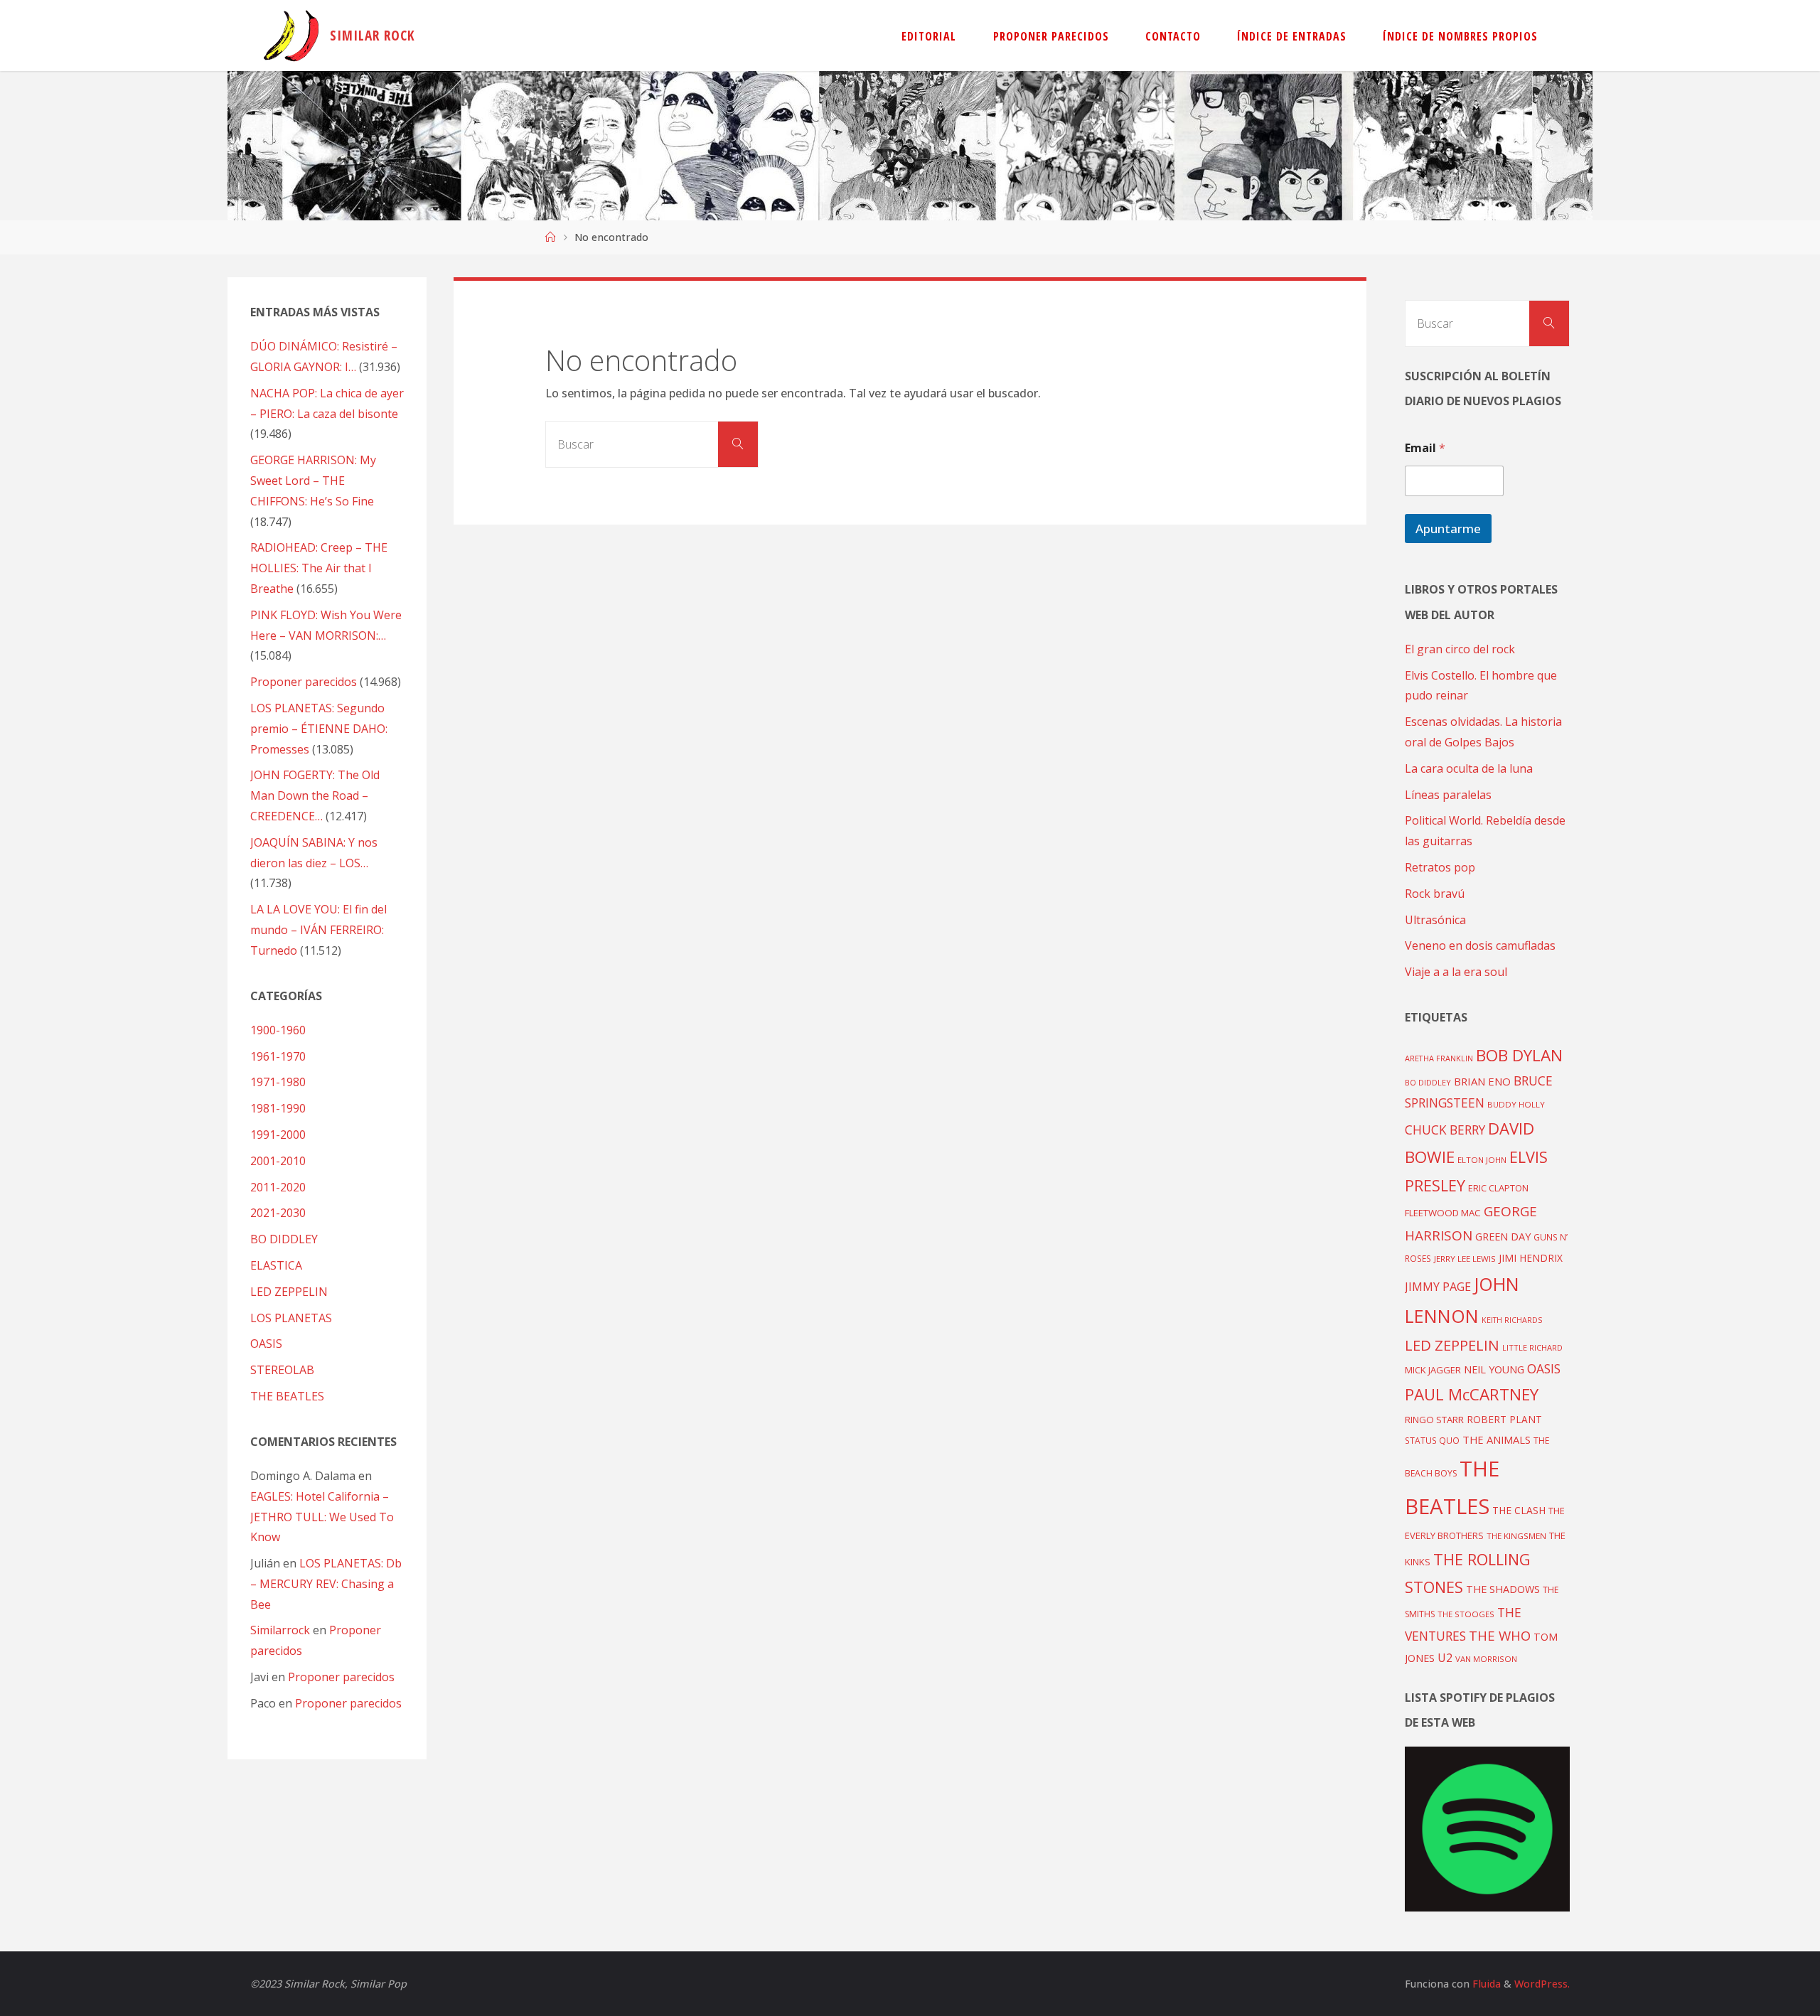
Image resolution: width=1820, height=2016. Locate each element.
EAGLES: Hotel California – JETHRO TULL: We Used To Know (322, 1517)
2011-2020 (278, 1187)
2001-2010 (278, 1161)
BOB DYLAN (1519, 1055)
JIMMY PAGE (1438, 1287)
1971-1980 (278, 1082)
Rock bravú (1435, 894)
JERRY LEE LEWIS (1465, 1259)
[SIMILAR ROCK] (291, 36)
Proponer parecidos (341, 1677)
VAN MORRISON (1486, 1659)
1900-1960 (278, 1030)
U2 (1445, 1658)
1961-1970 (278, 1056)
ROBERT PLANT (1504, 1419)
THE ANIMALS (1497, 1439)
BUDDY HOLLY (1516, 1104)
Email (1425, 448)
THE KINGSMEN (1516, 1536)
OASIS (266, 1344)
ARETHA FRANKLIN (1439, 1058)
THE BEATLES (287, 1396)
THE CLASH (1519, 1510)
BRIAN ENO (1482, 1081)
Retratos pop (1440, 867)
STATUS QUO (1432, 1440)
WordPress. (1542, 1984)
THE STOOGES (1466, 1614)
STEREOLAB (282, 1370)
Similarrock (280, 1630)
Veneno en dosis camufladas (1480, 945)
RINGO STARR (1434, 1420)
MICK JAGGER (1433, 1370)
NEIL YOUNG (1494, 1369)
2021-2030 (278, 1213)
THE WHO (1500, 1635)
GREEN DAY (1503, 1237)
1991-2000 (278, 1135)
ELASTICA (276, 1265)
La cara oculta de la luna (1469, 768)
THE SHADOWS (1503, 1589)
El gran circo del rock (1460, 649)
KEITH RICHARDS (1512, 1320)
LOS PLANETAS (291, 1318)
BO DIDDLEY (284, 1239)
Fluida (1485, 1984)
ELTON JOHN (1482, 1160)
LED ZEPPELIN (289, 1292)
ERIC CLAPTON (1498, 1188)
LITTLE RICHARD (1532, 1347)
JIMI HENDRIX (1531, 1258)
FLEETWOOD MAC (1443, 1213)
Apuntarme (1448, 529)
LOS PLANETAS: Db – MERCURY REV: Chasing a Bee (326, 1584)
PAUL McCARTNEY (1472, 1394)
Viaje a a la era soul (1456, 972)
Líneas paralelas (1448, 795)
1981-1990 (278, 1108)
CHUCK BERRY (1445, 1130)
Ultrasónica (1435, 920)
